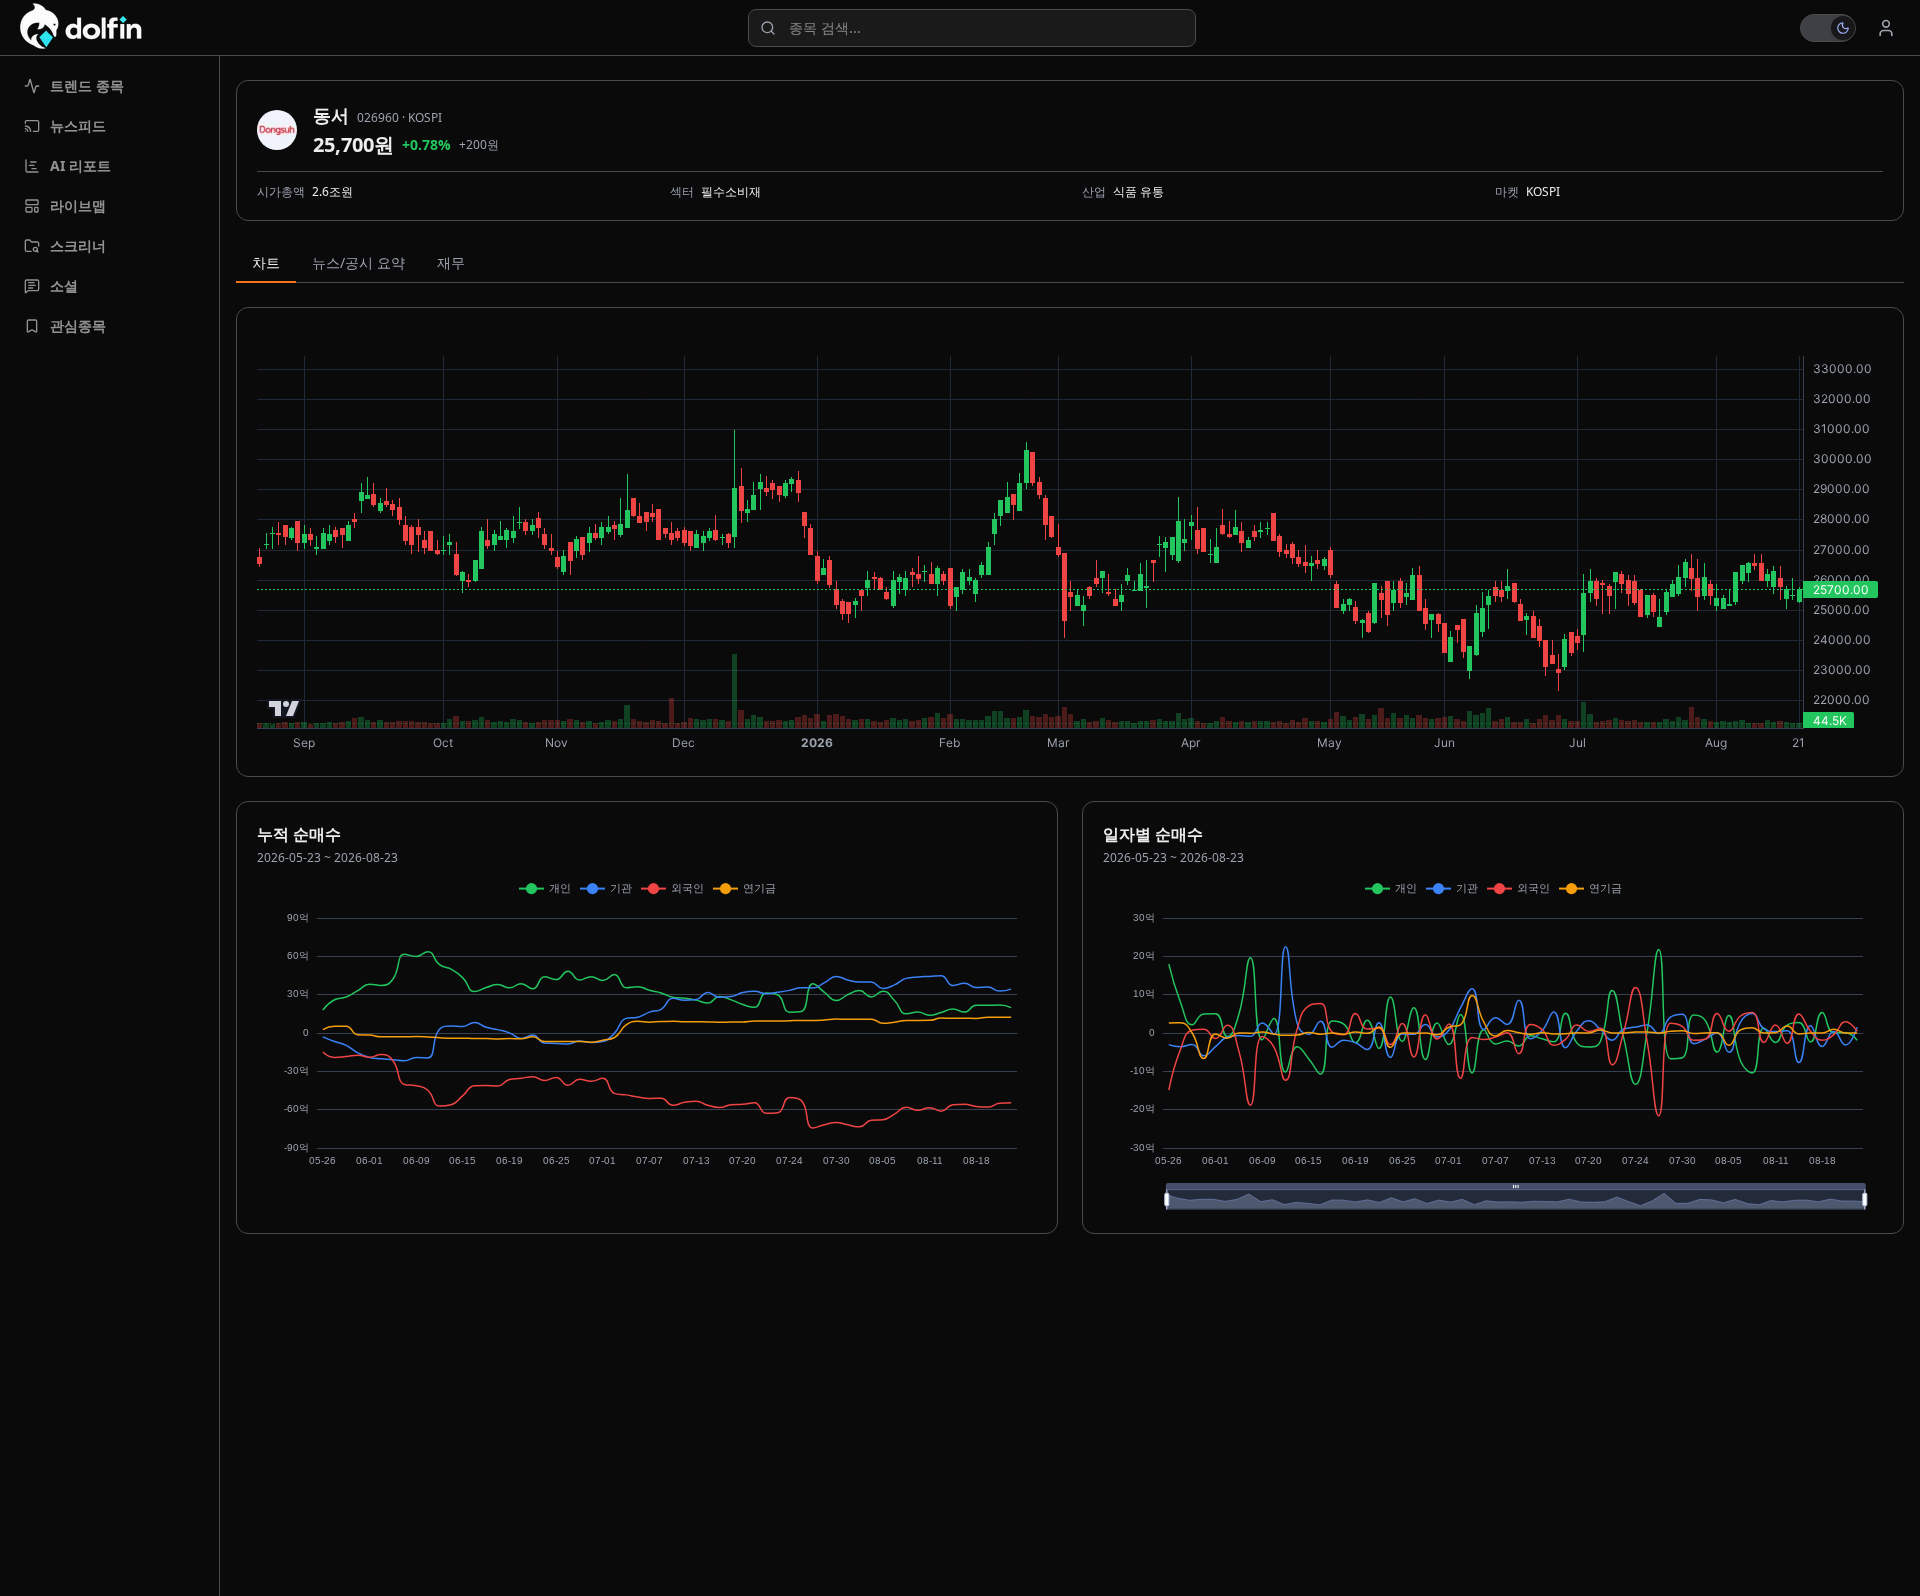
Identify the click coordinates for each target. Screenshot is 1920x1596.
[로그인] (1886, 28)
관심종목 (78, 325)
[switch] (1828, 28)
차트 (266, 262)
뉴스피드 (78, 125)
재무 (451, 262)
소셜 (64, 285)
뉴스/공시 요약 (358, 262)
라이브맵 (78, 205)
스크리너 (78, 245)
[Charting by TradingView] (284, 708)
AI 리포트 (80, 165)
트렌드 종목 (87, 85)
